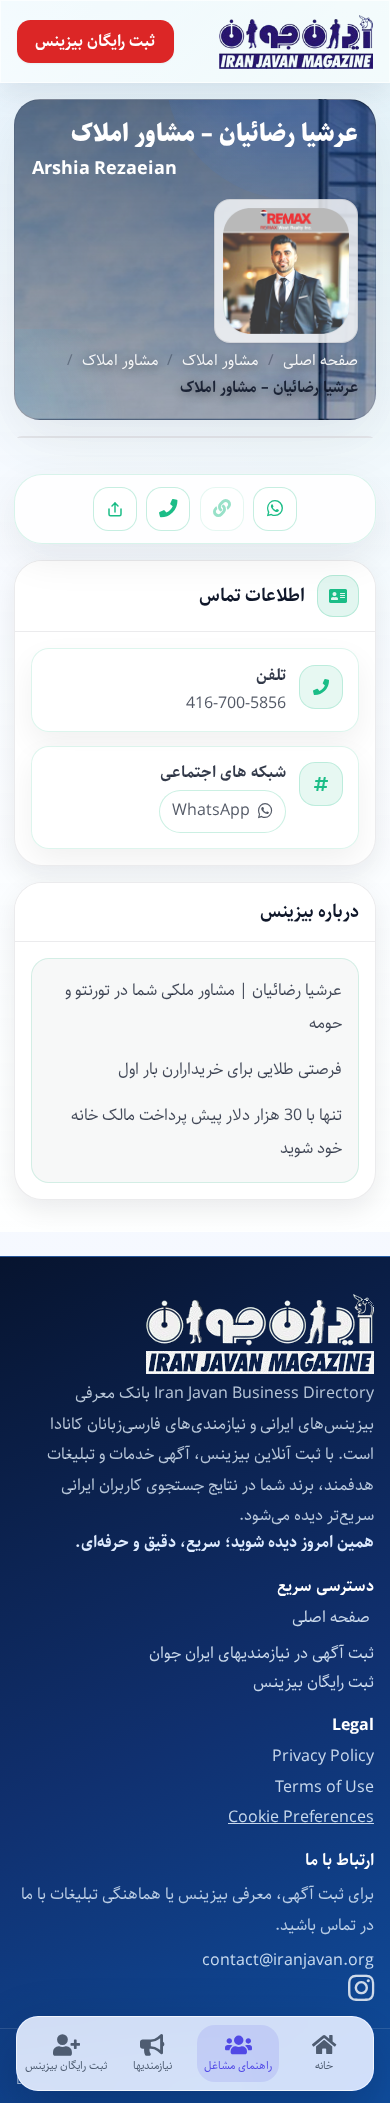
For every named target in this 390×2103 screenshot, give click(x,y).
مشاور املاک (220, 361)
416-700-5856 (236, 704)
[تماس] (168, 509)
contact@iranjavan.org (288, 1961)
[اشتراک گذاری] (115, 509)
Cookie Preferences (301, 1818)
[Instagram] (361, 1991)
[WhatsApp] (275, 509)
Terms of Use (324, 1787)
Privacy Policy (323, 1756)
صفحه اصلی (320, 361)
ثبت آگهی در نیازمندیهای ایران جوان (261, 1653)
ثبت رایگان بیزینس (95, 41)
